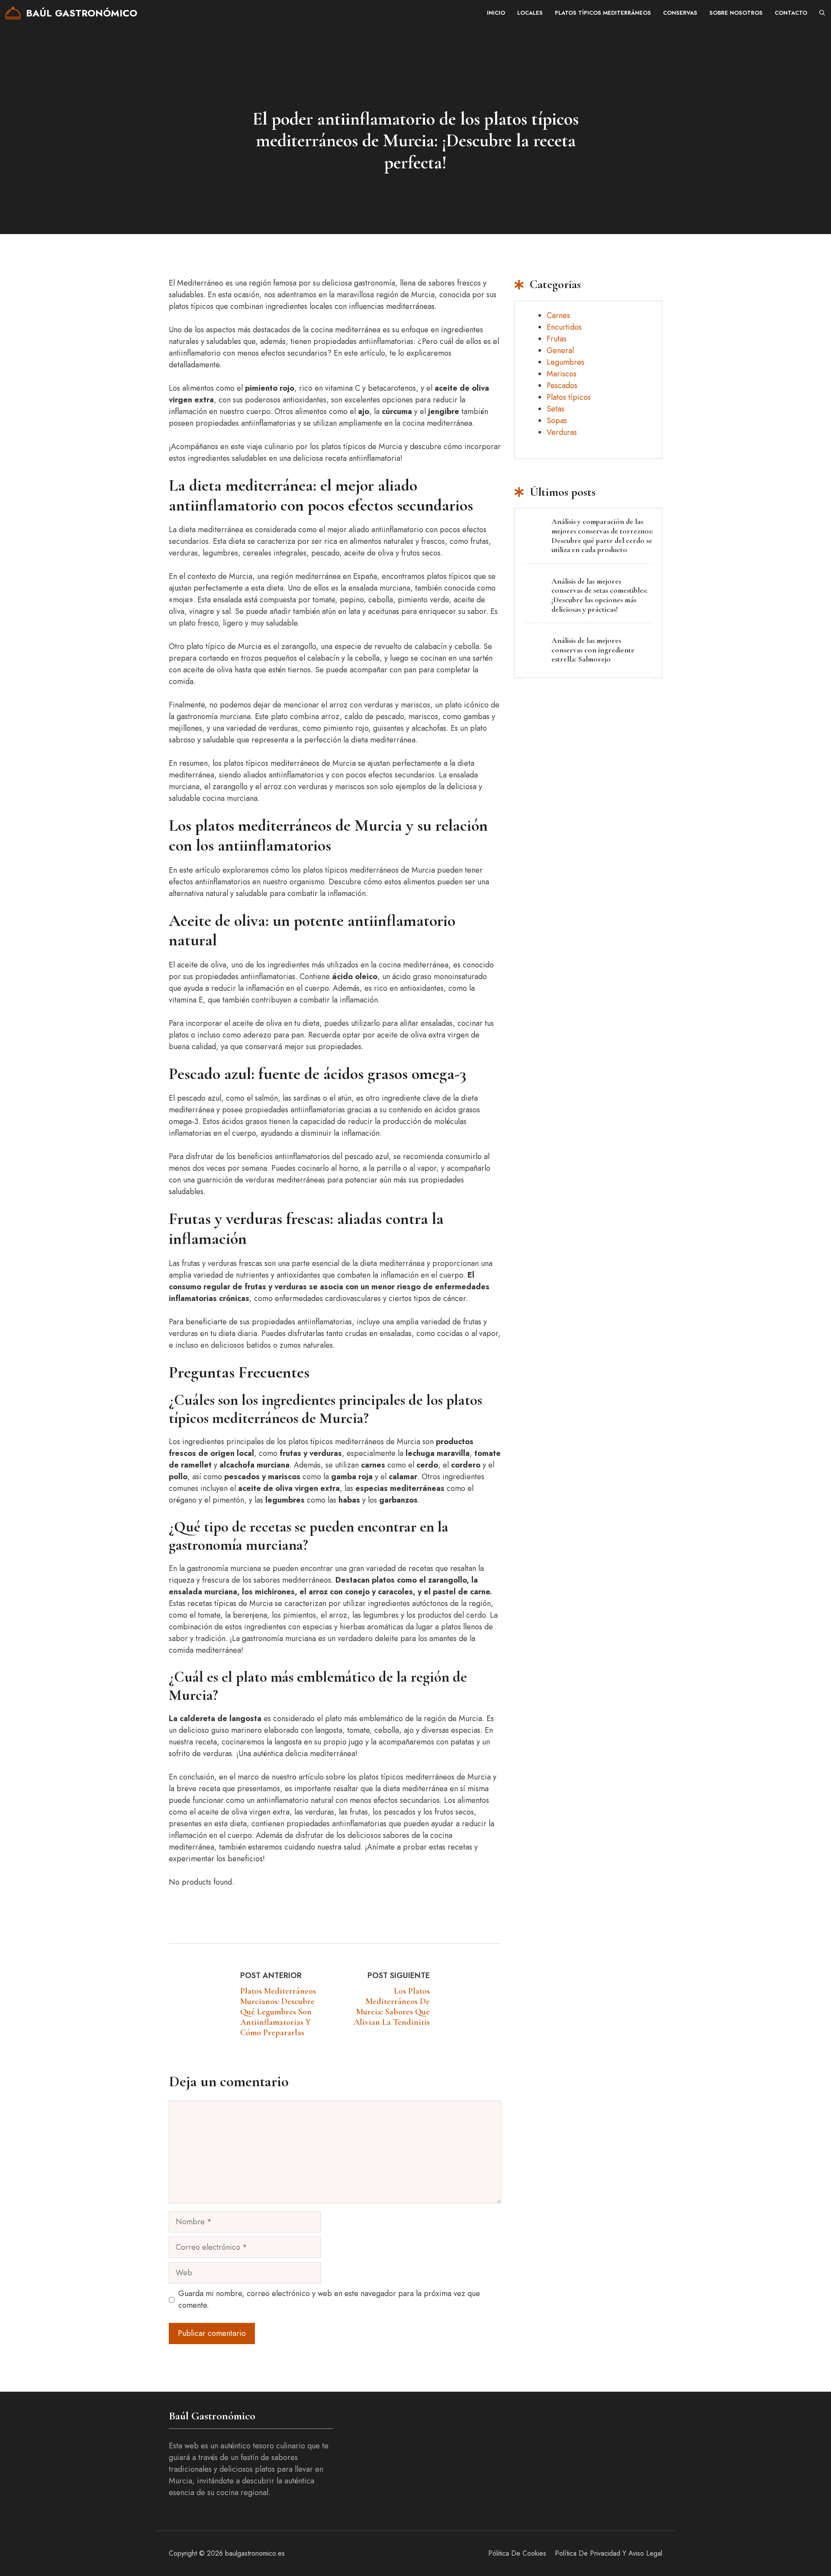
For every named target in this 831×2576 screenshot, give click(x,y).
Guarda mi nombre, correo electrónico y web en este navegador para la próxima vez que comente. (329, 2299)
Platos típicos (569, 397)
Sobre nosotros (736, 13)
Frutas (557, 339)
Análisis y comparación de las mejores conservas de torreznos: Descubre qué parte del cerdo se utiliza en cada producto (602, 535)
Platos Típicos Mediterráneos (603, 13)
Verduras (562, 432)
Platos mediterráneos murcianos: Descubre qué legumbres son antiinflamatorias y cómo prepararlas (278, 2012)
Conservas (680, 13)
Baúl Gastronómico (82, 13)
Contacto (791, 13)
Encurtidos (564, 327)
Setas (556, 409)
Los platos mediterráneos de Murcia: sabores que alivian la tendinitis (392, 2007)
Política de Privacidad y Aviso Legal (609, 2553)
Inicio (496, 13)
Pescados (562, 385)
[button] (822, 13)
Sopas (557, 421)
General (560, 350)
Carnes (558, 315)
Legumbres (565, 362)
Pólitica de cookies (517, 2553)
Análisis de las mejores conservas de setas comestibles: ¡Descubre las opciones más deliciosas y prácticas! (599, 595)
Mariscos (562, 374)
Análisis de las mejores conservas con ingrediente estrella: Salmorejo (593, 650)
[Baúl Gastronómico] (13, 13)
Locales (530, 13)
